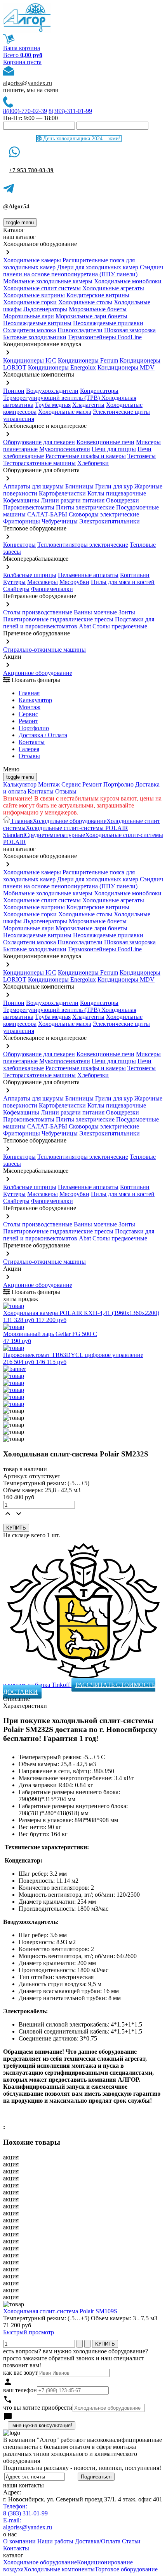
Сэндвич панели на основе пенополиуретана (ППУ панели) (83, 271)
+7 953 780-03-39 (31, 170)
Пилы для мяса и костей (123, 582)
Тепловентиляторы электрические (83, 545)
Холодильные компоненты (59, 2569)
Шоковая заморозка (130, 330)
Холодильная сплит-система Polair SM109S (60, 2311)
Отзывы (29, 756)
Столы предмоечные (120, 626)
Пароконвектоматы (29, 507)
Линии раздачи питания (73, 500)
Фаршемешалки (52, 589)
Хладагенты (88, 405)
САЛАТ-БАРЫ (47, 514)
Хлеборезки (93, 463)
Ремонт (28, 721)
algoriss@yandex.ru (28, 83)
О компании (19, 2541)
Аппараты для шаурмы (33, 486)
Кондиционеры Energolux (62, 367)
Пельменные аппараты (88, 575)
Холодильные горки (30, 302)
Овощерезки (123, 500)
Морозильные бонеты (98, 309)
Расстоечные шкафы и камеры (86, 456)
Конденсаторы (99, 391)
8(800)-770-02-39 (25, 111)
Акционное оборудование (38, 673)
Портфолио (34, 728)
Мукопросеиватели (65, 449)
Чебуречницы (60, 521)
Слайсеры (16, 589)
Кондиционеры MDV (126, 367)
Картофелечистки (62, 493)
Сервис (71, 784)
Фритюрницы (22, 521)
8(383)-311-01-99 (70, 111)
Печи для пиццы (114, 449)
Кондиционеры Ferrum (88, 360)
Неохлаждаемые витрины (37, 323)
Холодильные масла (65, 412)
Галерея (29, 749)
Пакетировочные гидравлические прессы (58, 619)
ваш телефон (20, 2390)
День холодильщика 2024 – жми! (81, 139)
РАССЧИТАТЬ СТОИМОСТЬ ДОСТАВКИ (79, 1688)
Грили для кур (114, 486)
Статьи (131, 2541)
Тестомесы (142, 456)
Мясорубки (74, 582)
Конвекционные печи (105, 442)
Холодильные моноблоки (128, 281)
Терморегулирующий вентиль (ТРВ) (52, 398)
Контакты (32, 742)
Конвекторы (19, 545)
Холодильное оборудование (70, 821)
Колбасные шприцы (30, 575)
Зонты (127, 612)
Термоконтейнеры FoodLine (105, 337)
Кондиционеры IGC (30, 360)
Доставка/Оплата (98, 2541)
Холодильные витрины (34, 295)
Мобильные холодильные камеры (48, 281)
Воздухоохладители (52, 391)
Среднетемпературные (55, 835)
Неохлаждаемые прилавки (108, 323)
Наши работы (55, 2541)
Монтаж (30, 707)
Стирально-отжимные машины (44, 650)
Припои (14, 391)
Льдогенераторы (45, 309)
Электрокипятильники (110, 521)
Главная (29, 693)
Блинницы (79, 486)
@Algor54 (16, 206)
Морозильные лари (29, 316)
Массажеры (43, 582)
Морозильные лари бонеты (91, 316)
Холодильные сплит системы (42, 288)
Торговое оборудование (126, 2569)
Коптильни (135, 575)
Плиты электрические (85, 507)
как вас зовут (20, 2373)
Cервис (28, 714)
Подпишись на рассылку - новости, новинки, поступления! (82, 2468)
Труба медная (53, 405)
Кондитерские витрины (98, 295)
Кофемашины (21, 500)
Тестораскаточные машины (39, 463)
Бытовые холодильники (35, 337)
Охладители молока (30, 330)
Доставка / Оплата (43, 735)
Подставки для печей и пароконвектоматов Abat (79, 623)
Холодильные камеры (32, 260)
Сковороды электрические (104, 514)
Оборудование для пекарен (39, 442)
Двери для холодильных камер (98, 267)
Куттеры (14, 582)
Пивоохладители (80, 330)
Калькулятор (35, 700)
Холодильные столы (85, 302)
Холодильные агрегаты (113, 288)
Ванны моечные (95, 612)
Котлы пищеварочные (117, 493)
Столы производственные (38, 612)
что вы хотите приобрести (38, 2408)
